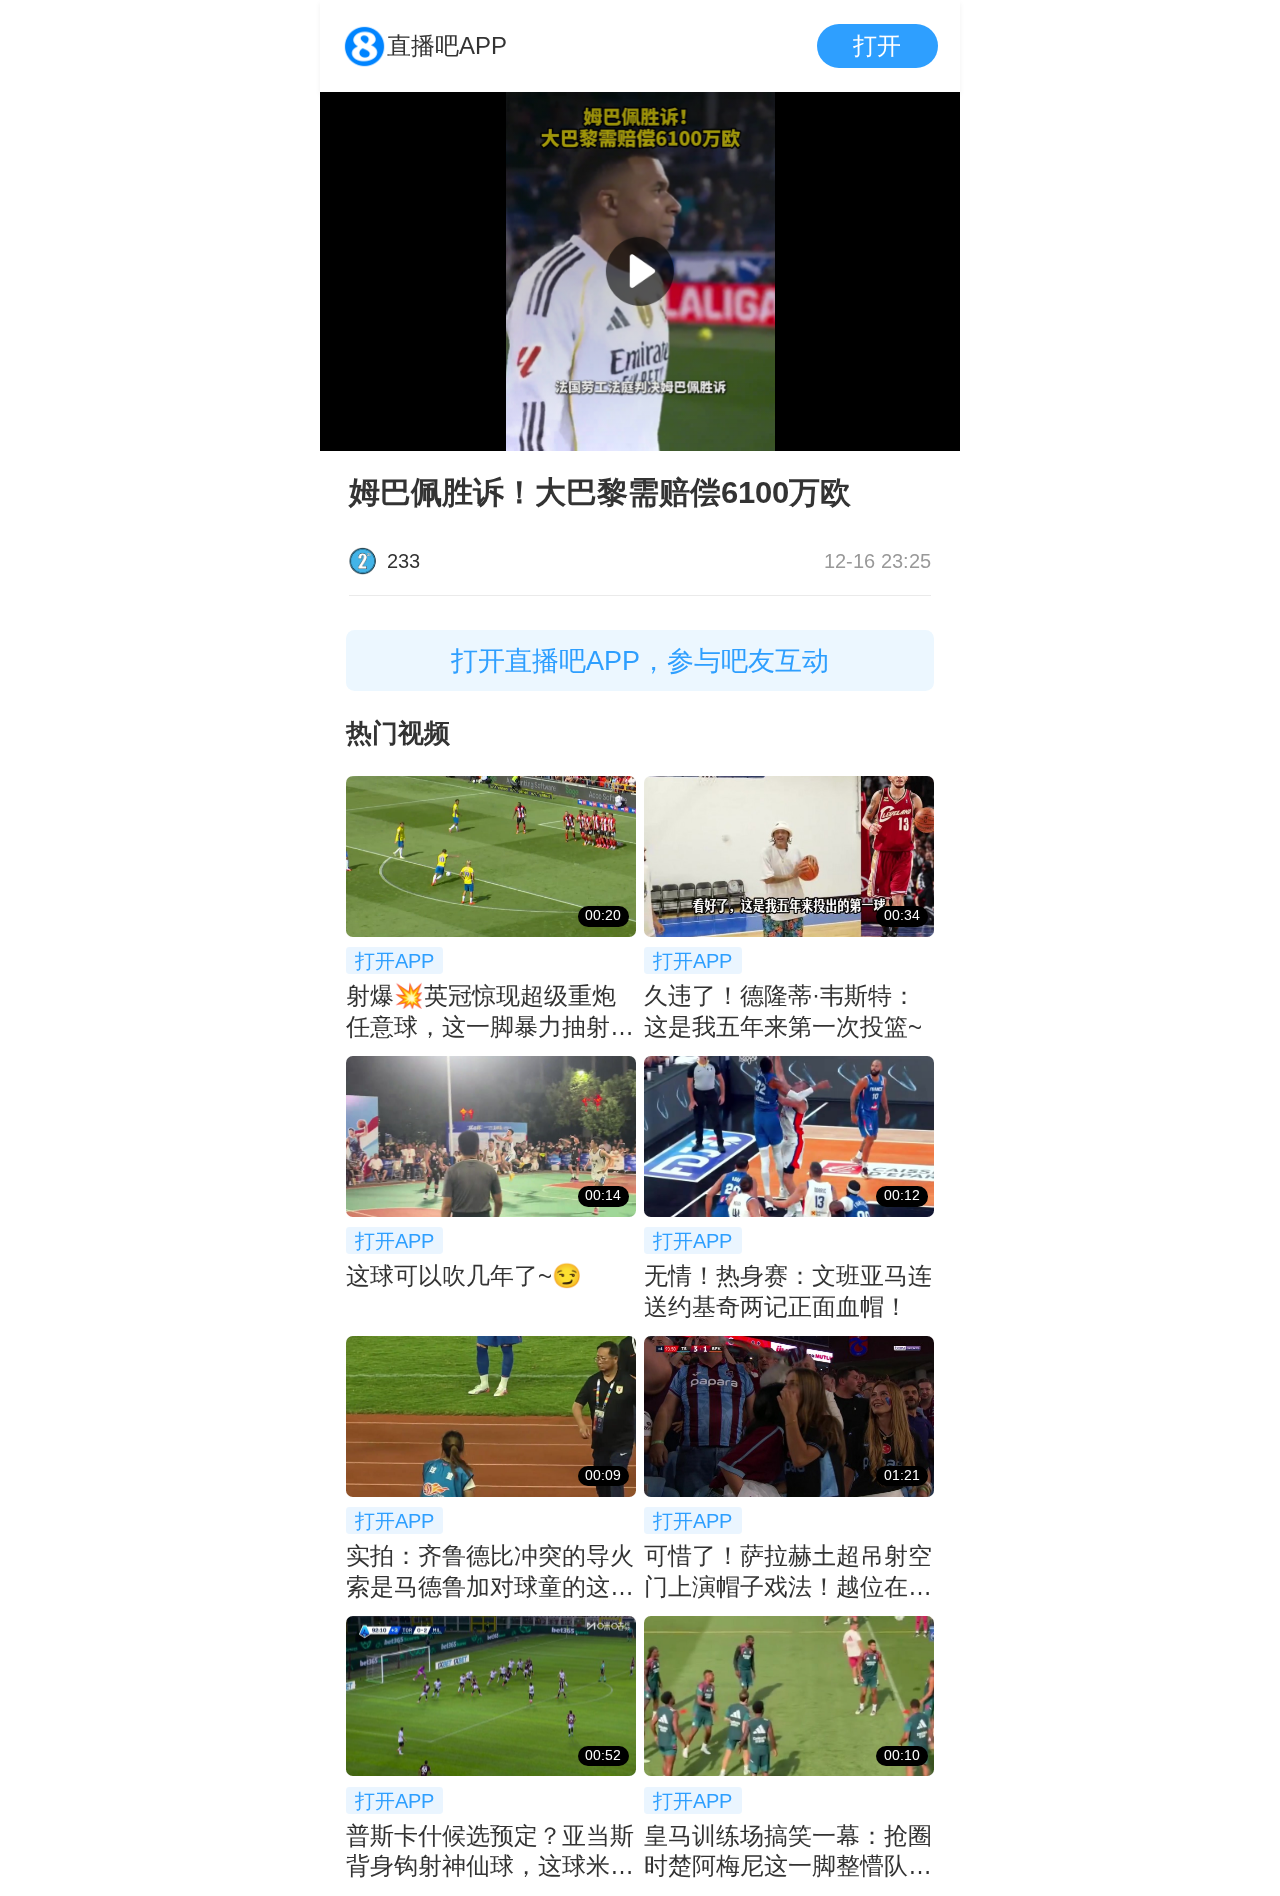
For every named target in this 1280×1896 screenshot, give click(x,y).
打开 (877, 45)
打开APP (394, 960)
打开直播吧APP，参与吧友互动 (640, 660)
